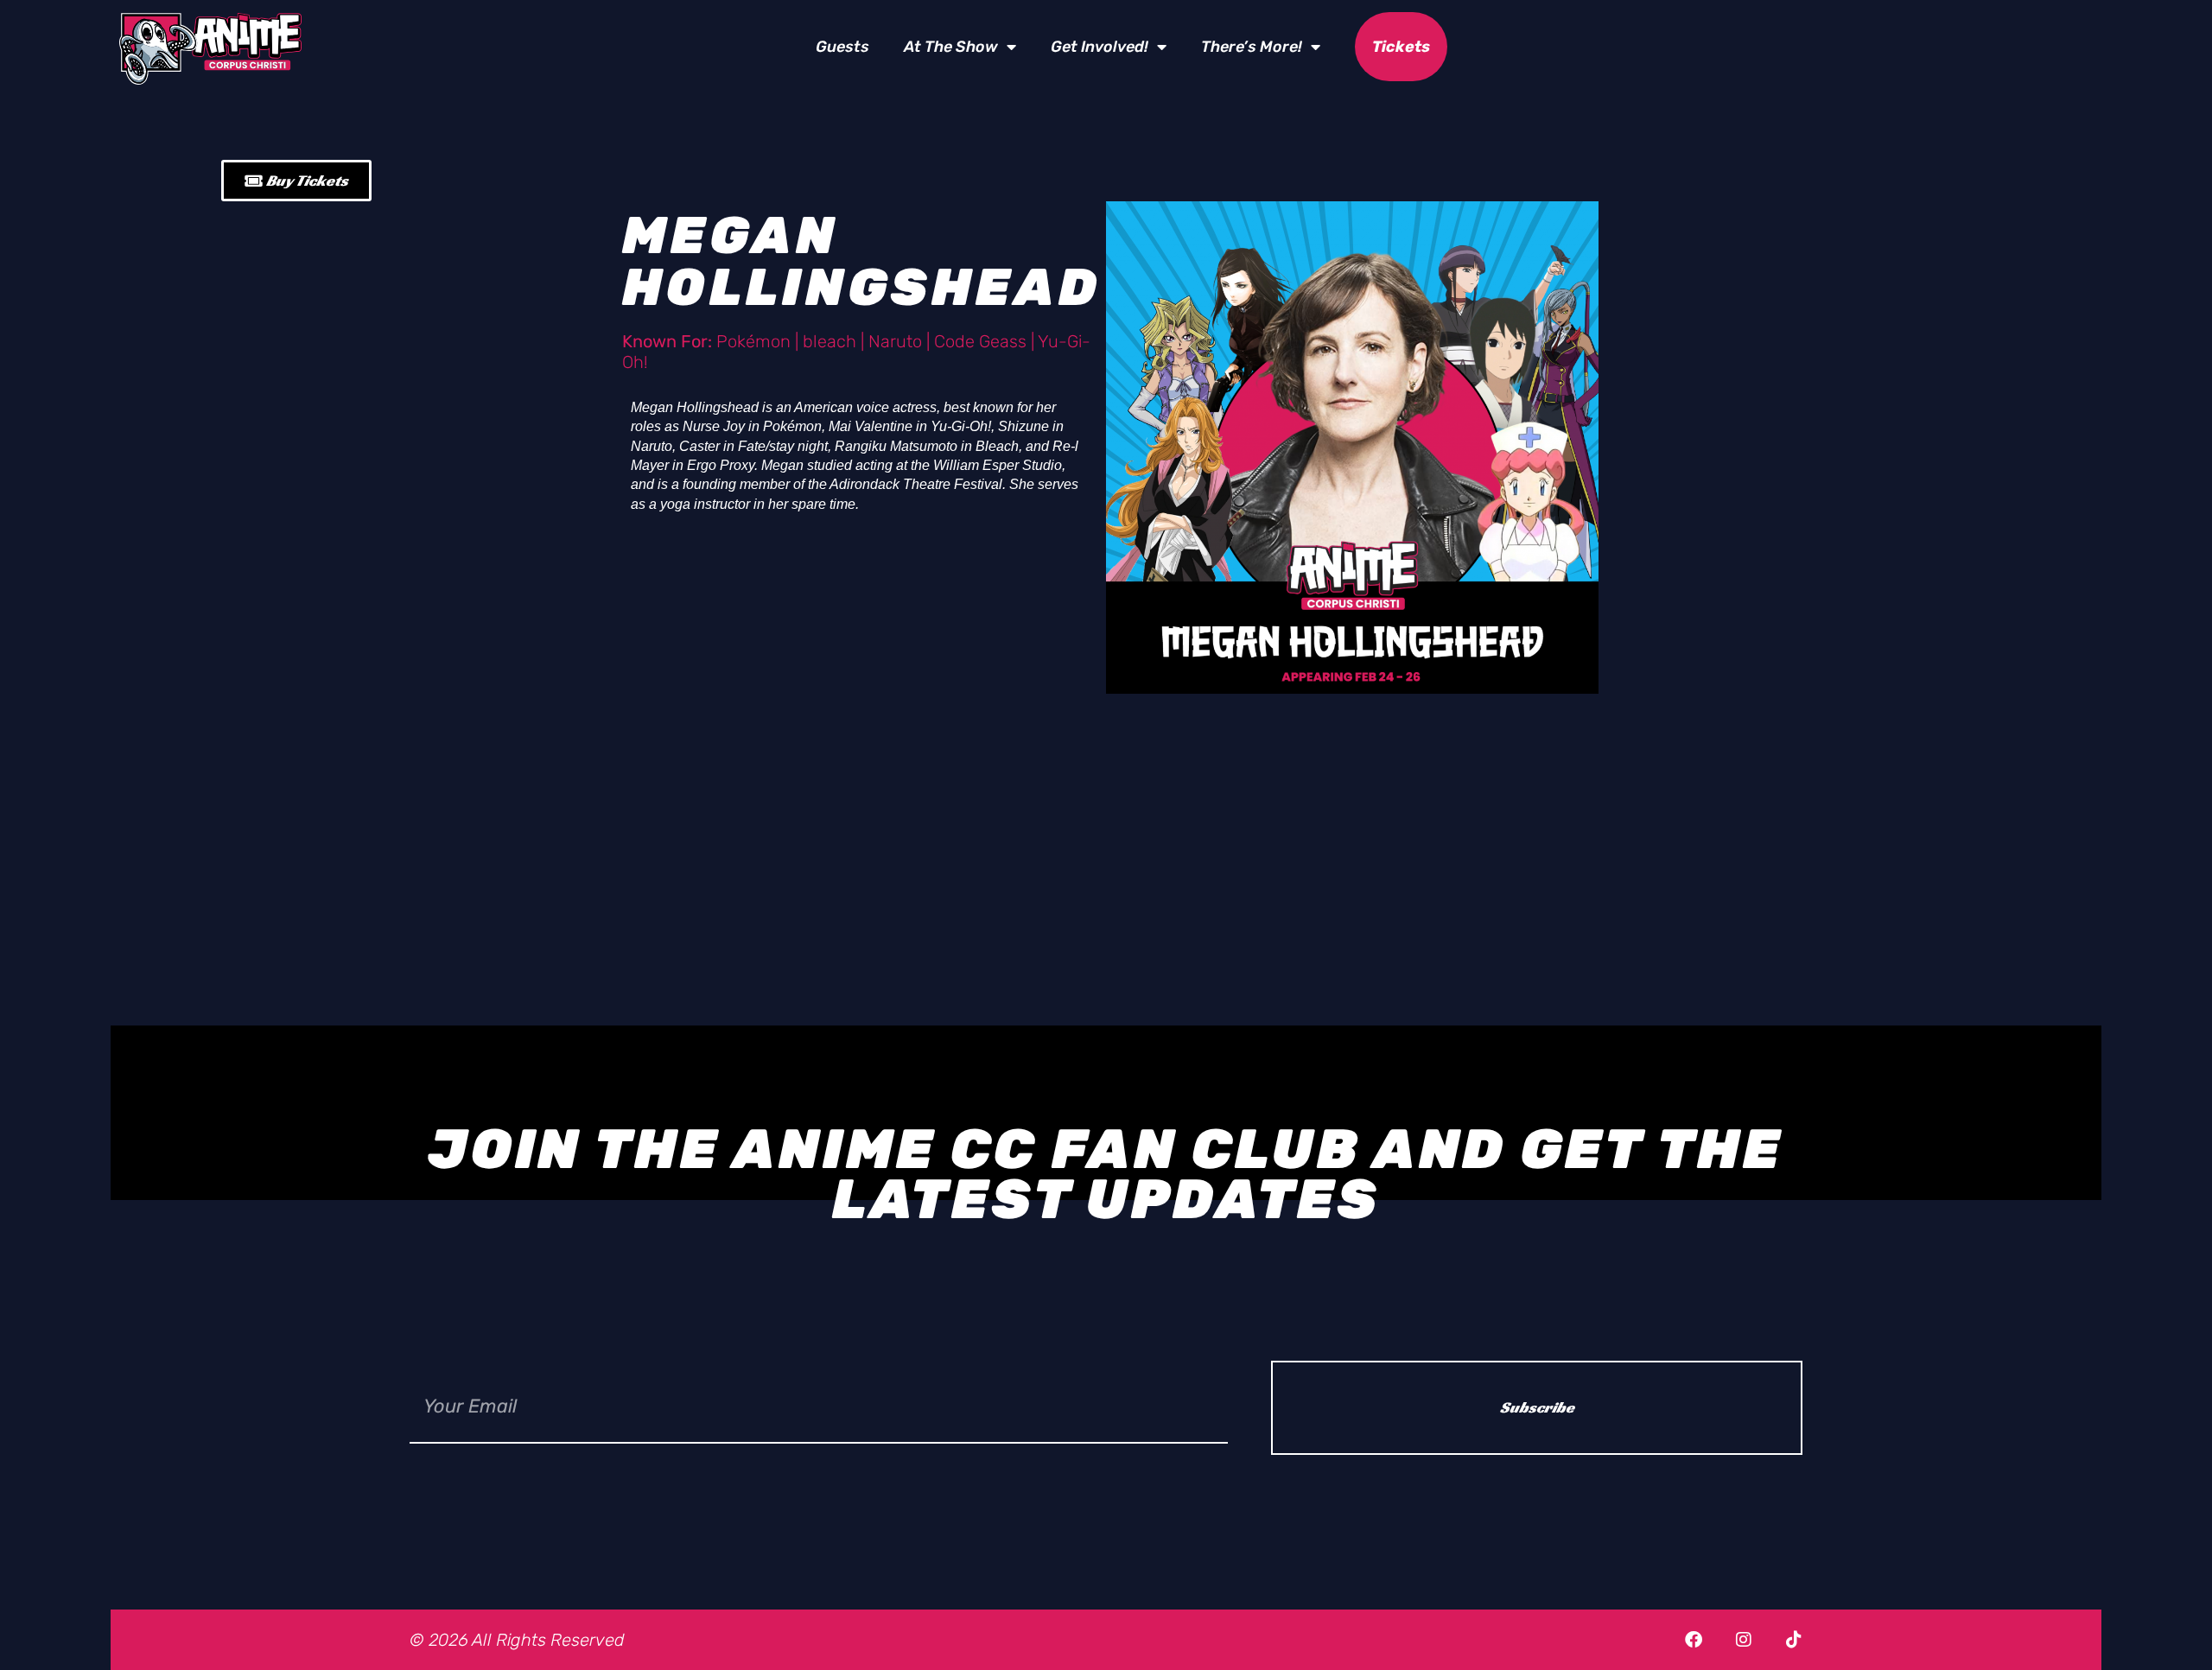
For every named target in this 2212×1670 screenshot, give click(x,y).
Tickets (1401, 47)
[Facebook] (1694, 1640)
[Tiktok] (1794, 1640)
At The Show (951, 47)
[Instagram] (1744, 1640)
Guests (842, 47)
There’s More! (1252, 47)
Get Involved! (1100, 47)
